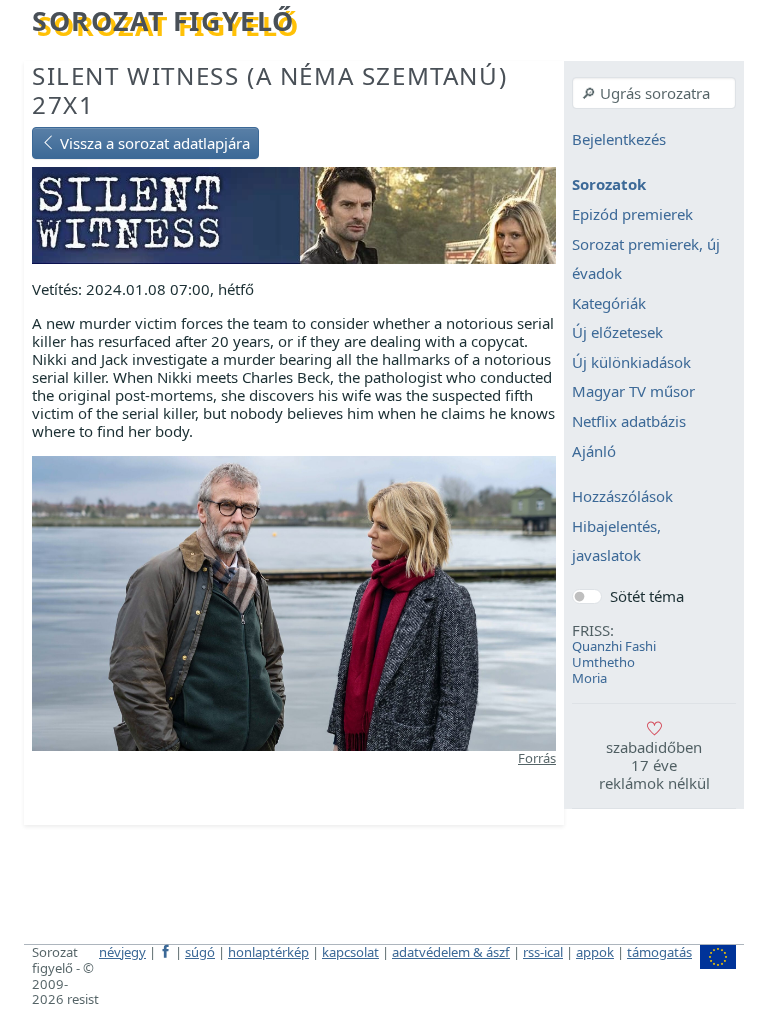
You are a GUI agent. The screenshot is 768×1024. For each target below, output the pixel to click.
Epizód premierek (632, 214)
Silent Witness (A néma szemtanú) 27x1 (269, 90)
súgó (200, 952)
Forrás (537, 758)
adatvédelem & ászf (451, 952)
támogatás (659, 952)
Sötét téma (647, 596)
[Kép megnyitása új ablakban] (294, 601)
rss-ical (543, 952)
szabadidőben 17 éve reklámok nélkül (654, 765)
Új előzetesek (617, 333)
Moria (589, 678)
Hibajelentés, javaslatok (616, 541)
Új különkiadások (631, 362)
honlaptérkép (268, 952)
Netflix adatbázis (629, 421)
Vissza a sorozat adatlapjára (153, 143)
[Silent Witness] (294, 214)
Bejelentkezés (619, 139)
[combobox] (654, 93)
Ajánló (594, 451)
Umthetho (603, 662)
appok (595, 952)
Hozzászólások (622, 497)
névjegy (122, 952)
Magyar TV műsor (633, 392)
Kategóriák (609, 303)
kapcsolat (350, 952)
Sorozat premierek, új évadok (646, 259)
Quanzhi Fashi (614, 646)
